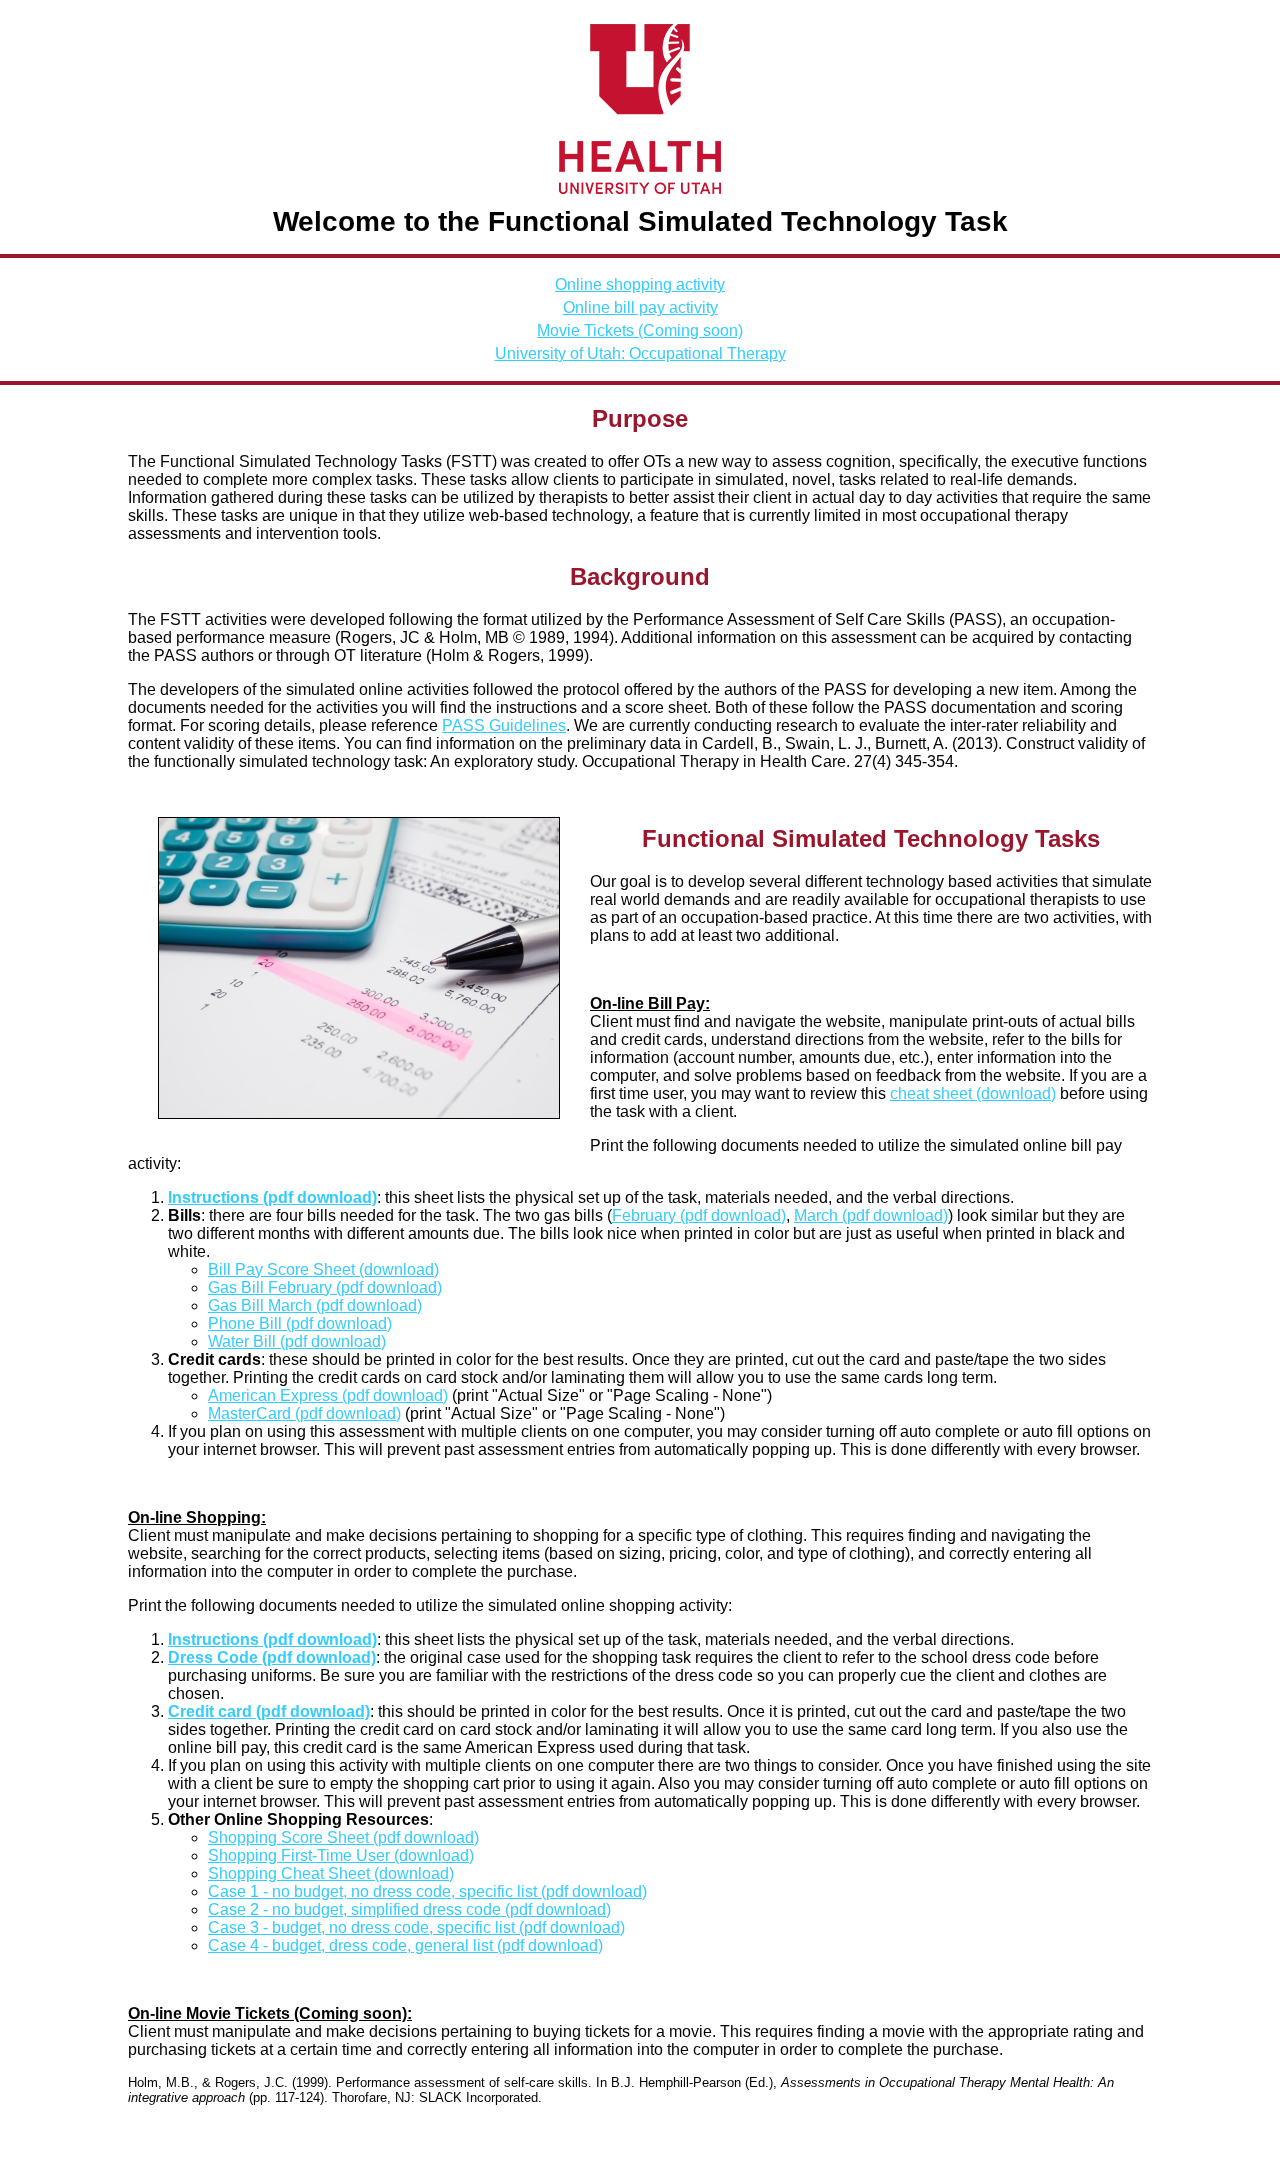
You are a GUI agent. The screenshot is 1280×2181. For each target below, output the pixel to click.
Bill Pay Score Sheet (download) (323, 1269)
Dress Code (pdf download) (272, 1657)
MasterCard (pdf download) (304, 1413)
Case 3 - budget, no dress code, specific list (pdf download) (416, 1927)
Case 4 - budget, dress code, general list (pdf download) (405, 1945)
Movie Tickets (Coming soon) (640, 330)
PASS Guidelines (504, 725)
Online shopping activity (640, 284)
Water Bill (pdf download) (297, 1341)
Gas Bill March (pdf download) (315, 1305)
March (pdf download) (871, 1215)
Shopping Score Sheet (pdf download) (343, 1837)
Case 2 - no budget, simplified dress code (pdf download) (409, 1909)
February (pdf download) (699, 1215)
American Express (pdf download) (328, 1395)
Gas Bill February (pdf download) (325, 1287)
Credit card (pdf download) (269, 1711)
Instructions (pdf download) (272, 1197)
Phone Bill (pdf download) (300, 1323)
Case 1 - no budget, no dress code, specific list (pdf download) (427, 1891)
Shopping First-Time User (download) (341, 1855)
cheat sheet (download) (973, 1093)
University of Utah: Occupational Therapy (640, 353)
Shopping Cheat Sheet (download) (331, 1873)
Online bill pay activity (640, 307)
